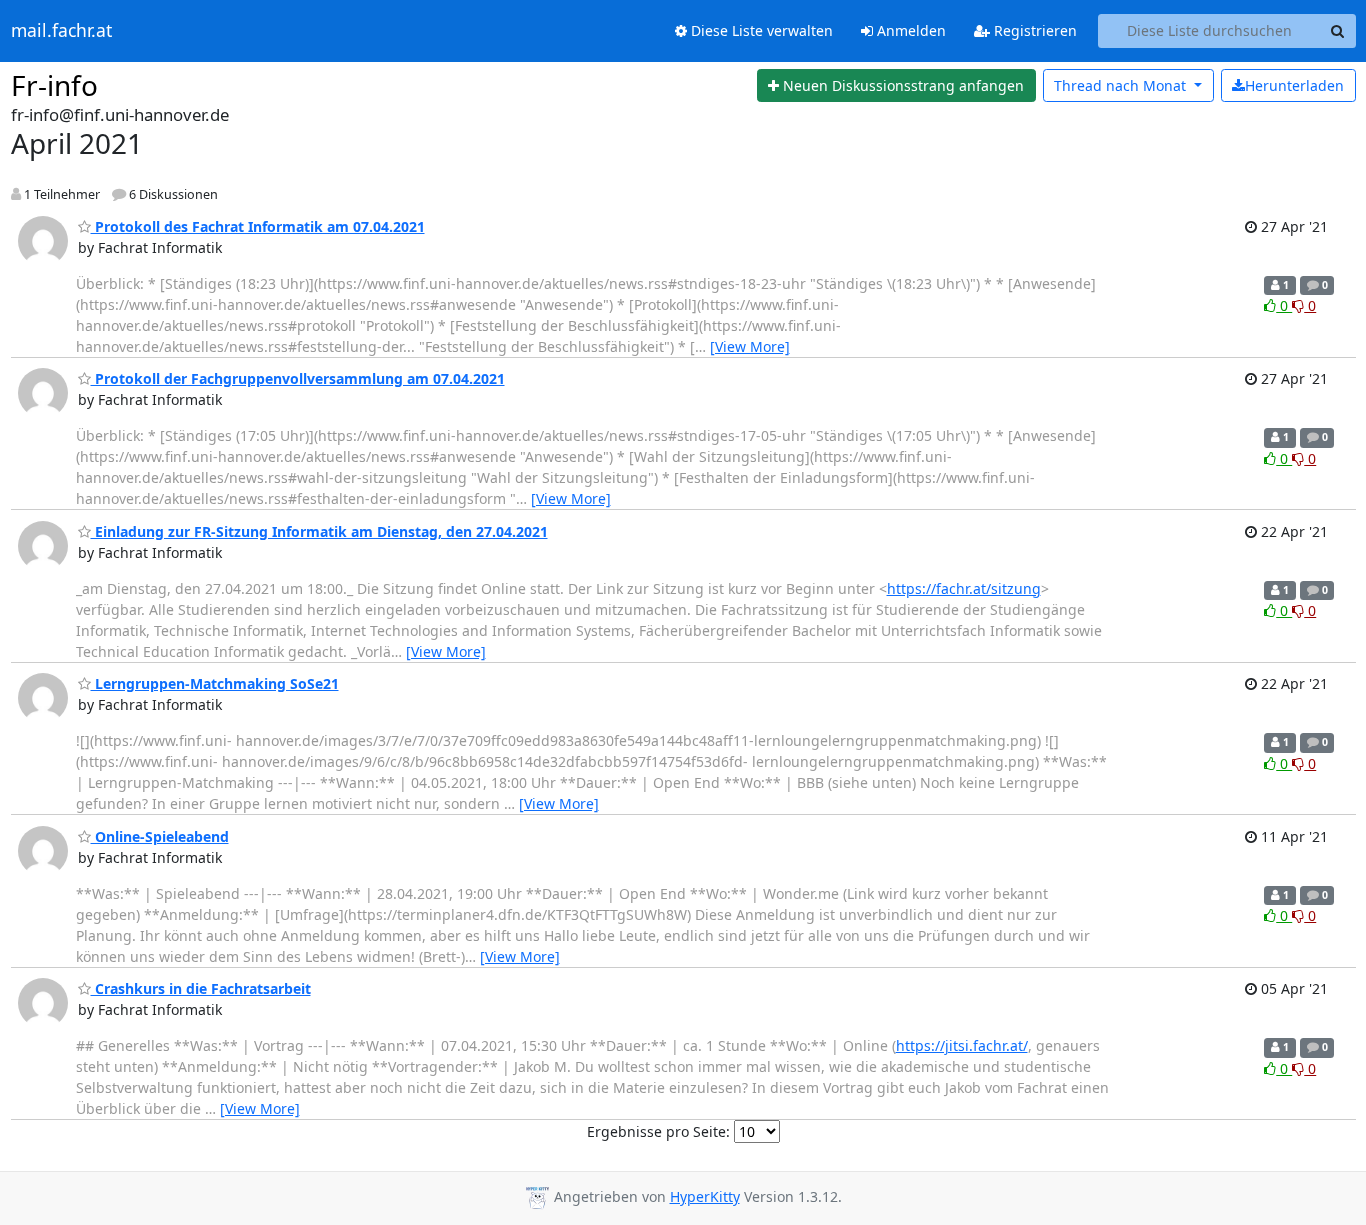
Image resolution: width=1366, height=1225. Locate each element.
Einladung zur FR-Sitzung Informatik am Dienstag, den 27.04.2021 (319, 531)
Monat (1122, 85)
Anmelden (909, 30)
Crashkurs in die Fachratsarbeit (201, 988)
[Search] (1338, 31)
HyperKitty (705, 1196)
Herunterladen (1294, 85)
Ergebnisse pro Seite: (658, 1131)
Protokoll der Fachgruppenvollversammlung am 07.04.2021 (298, 378)
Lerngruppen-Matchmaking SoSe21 (215, 683)
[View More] (750, 346)
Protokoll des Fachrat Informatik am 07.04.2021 (258, 226)
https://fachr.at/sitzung (964, 588)
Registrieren (1033, 30)
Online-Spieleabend (160, 836)
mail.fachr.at (61, 31)
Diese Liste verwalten (760, 30)
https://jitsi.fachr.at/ (962, 1045)
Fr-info (54, 85)
